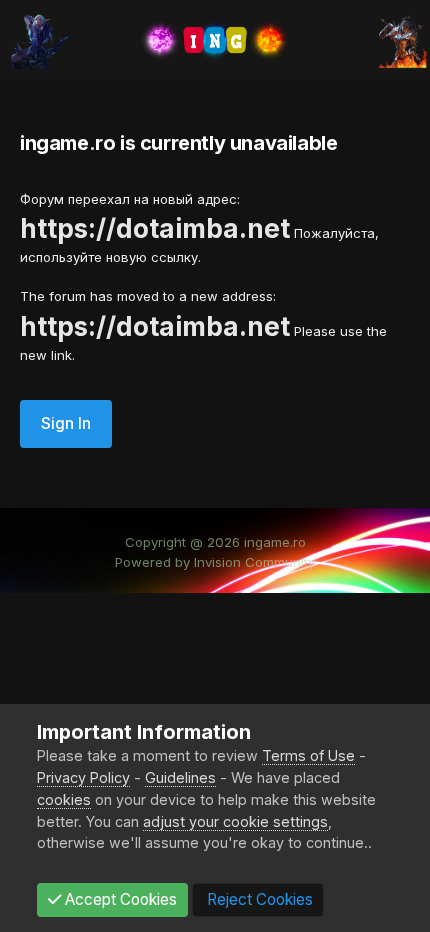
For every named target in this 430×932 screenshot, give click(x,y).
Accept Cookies (119, 899)
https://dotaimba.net (155, 228)
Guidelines (180, 777)
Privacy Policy (83, 777)
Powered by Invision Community (215, 562)
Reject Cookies (258, 899)
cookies (64, 799)
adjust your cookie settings (235, 821)
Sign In (66, 423)
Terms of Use (308, 755)
